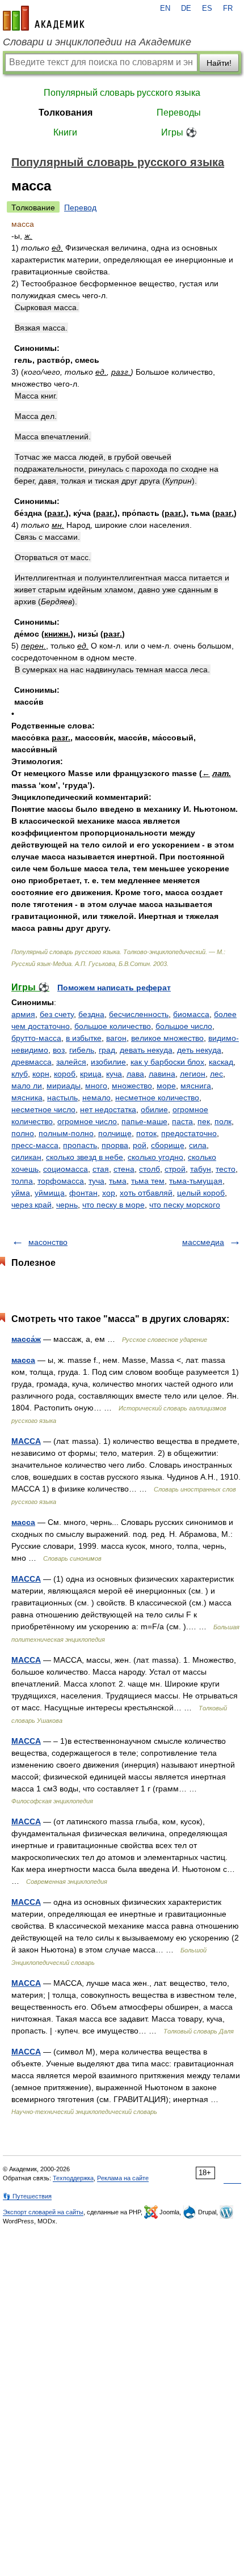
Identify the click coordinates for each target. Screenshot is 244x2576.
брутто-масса (36, 1038)
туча (96, 1181)
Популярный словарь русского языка (122, 93)
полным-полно (66, 1133)
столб (150, 1169)
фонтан (83, 1193)
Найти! (219, 63)
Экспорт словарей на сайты (43, 2212)
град (107, 1050)
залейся (71, 1062)
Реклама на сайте (123, 2178)
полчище (115, 1133)
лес (216, 1074)
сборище (168, 1145)
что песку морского (185, 1205)
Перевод (80, 207)
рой (140, 1145)
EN (165, 9)
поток (146, 1133)
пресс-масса (35, 1145)
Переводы (179, 113)
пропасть (80, 1145)
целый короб (201, 1193)
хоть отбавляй (146, 1193)
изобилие (108, 1062)
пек (204, 1121)
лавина (162, 1074)
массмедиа (203, 1242)
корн (41, 1074)
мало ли (27, 1086)
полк (223, 1121)
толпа (22, 1181)
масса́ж (26, 1339)
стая (101, 1169)
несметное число (43, 1109)
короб (65, 1074)
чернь (67, 1205)
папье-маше (144, 1121)
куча (114, 1074)
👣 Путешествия (27, 2196)
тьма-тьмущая (196, 1181)
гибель (82, 1050)
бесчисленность (139, 1014)
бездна (91, 1014)
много (96, 1086)
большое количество (113, 1026)
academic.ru (44, 18)
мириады (64, 1086)
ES (207, 9)
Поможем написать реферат (114, 988)
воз (59, 1050)
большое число (184, 1026)
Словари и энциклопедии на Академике (97, 42)
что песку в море (113, 1205)
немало (96, 1098)
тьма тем (148, 1181)
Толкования (66, 113)
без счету (57, 1014)
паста (182, 1121)
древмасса (31, 1062)
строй (175, 1169)
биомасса (191, 1014)
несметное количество (157, 1098)
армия (23, 1014)
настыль (62, 1098)
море (166, 1086)
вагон (116, 1038)
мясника (27, 1098)
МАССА (26, 1441)
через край (31, 1205)
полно (23, 1133)
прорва (115, 1145)
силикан (26, 1157)
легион (193, 1074)
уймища (50, 1193)
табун (201, 1169)
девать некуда (146, 1050)
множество (132, 1086)
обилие (154, 1109)
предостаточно (189, 1133)
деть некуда (199, 1050)
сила (198, 1145)
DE (186, 9)
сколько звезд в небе (85, 1157)
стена (124, 1169)
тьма (118, 1181)
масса (23, 1360)
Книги (65, 132)
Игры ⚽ (179, 132)
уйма (21, 1193)
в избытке (84, 1038)
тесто (226, 1169)
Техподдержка (73, 2178)
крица (91, 1074)
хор (109, 1193)
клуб (20, 1074)
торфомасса (61, 1181)
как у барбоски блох (167, 1062)
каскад (221, 1062)
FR (228, 9)
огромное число (87, 1121)
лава (135, 1074)
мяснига (196, 1086)
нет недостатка (108, 1109)
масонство (48, 1242)
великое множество (167, 1038)
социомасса (66, 1169)
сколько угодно (155, 1157)
